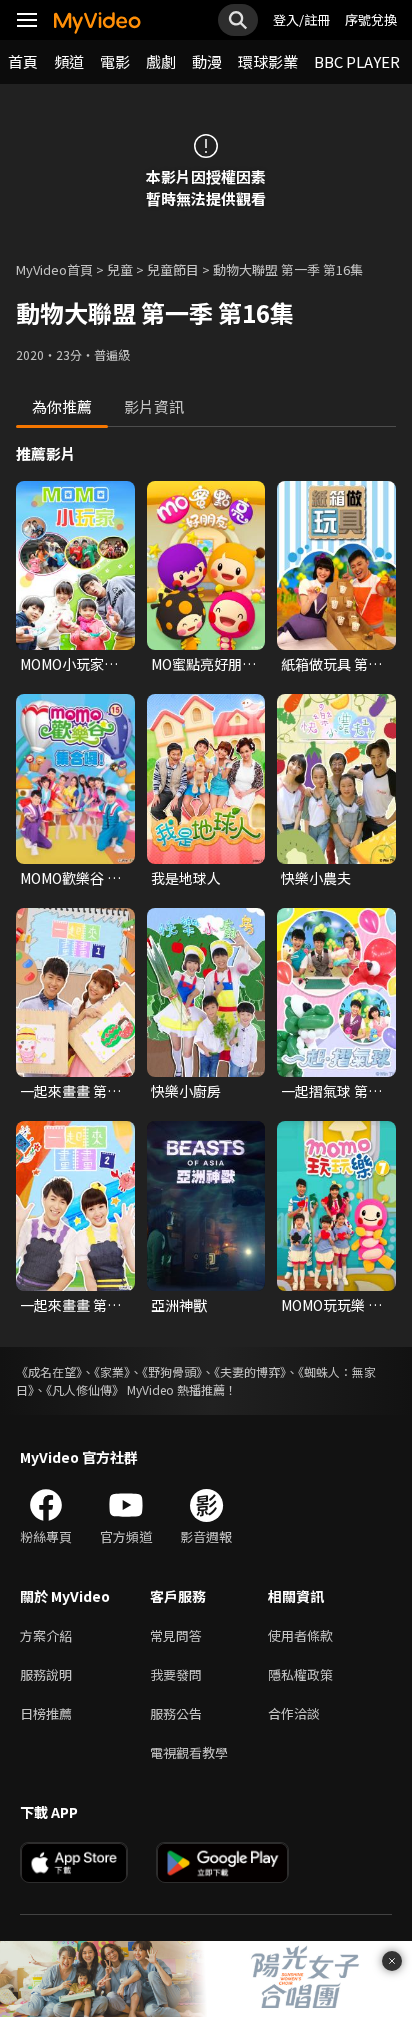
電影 (115, 61)
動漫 (207, 61)
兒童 (120, 269)
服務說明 (46, 1674)
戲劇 (161, 61)
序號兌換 (371, 19)
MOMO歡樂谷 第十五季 (70, 878)
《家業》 (112, 1371)
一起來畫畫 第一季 (70, 1091)
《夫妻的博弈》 (250, 1371)
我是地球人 (186, 878)
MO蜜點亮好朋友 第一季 (203, 664)
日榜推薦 (46, 1713)
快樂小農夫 (316, 878)
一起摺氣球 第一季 (331, 1091)
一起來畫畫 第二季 (70, 1305)
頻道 (69, 61)
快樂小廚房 (186, 1091)
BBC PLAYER (357, 61)
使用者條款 (300, 1635)
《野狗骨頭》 (172, 1371)
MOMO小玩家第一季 (69, 664)
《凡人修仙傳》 (85, 1389)
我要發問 (176, 1674)
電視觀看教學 (189, 1752)
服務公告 (176, 1713)
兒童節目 (173, 269)
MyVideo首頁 (54, 269)
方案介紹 (46, 1635)
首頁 (23, 61)
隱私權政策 (300, 1674)
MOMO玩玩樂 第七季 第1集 (331, 1305)
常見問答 (176, 1635)
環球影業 (268, 61)
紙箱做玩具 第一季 (331, 664)
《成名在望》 (49, 1371)
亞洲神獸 (179, 1305)
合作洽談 (294, 1713)
